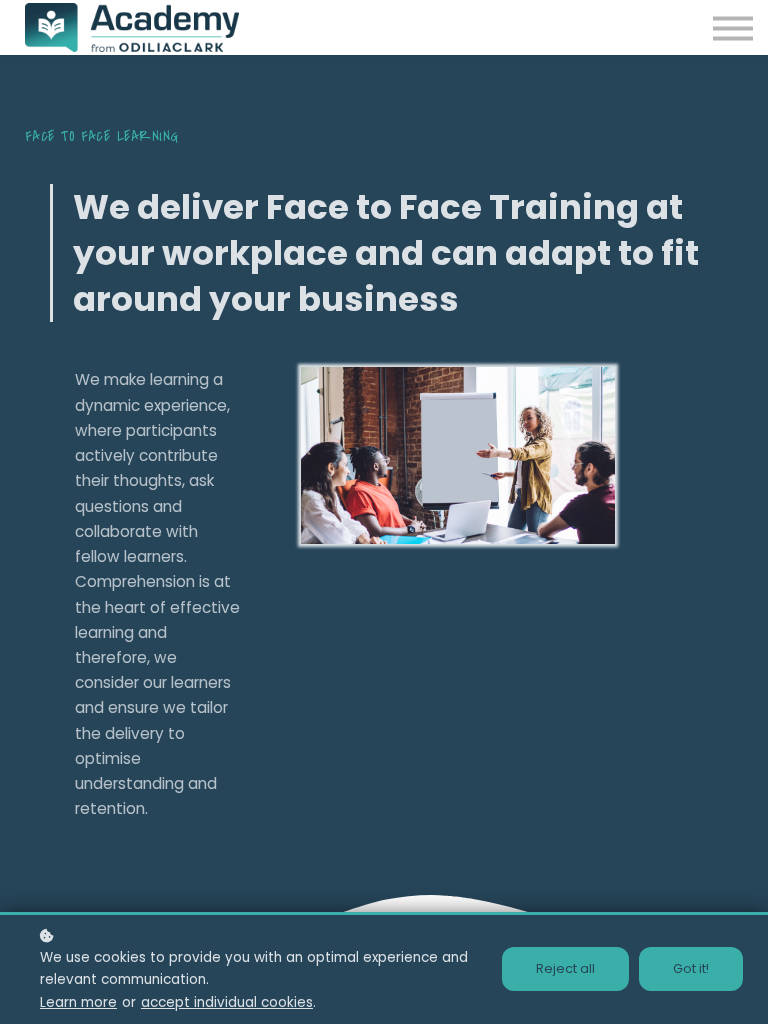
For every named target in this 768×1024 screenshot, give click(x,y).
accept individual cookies (227, 1002)
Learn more (78, 1002)
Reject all (565, 968)
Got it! (691, 968)
